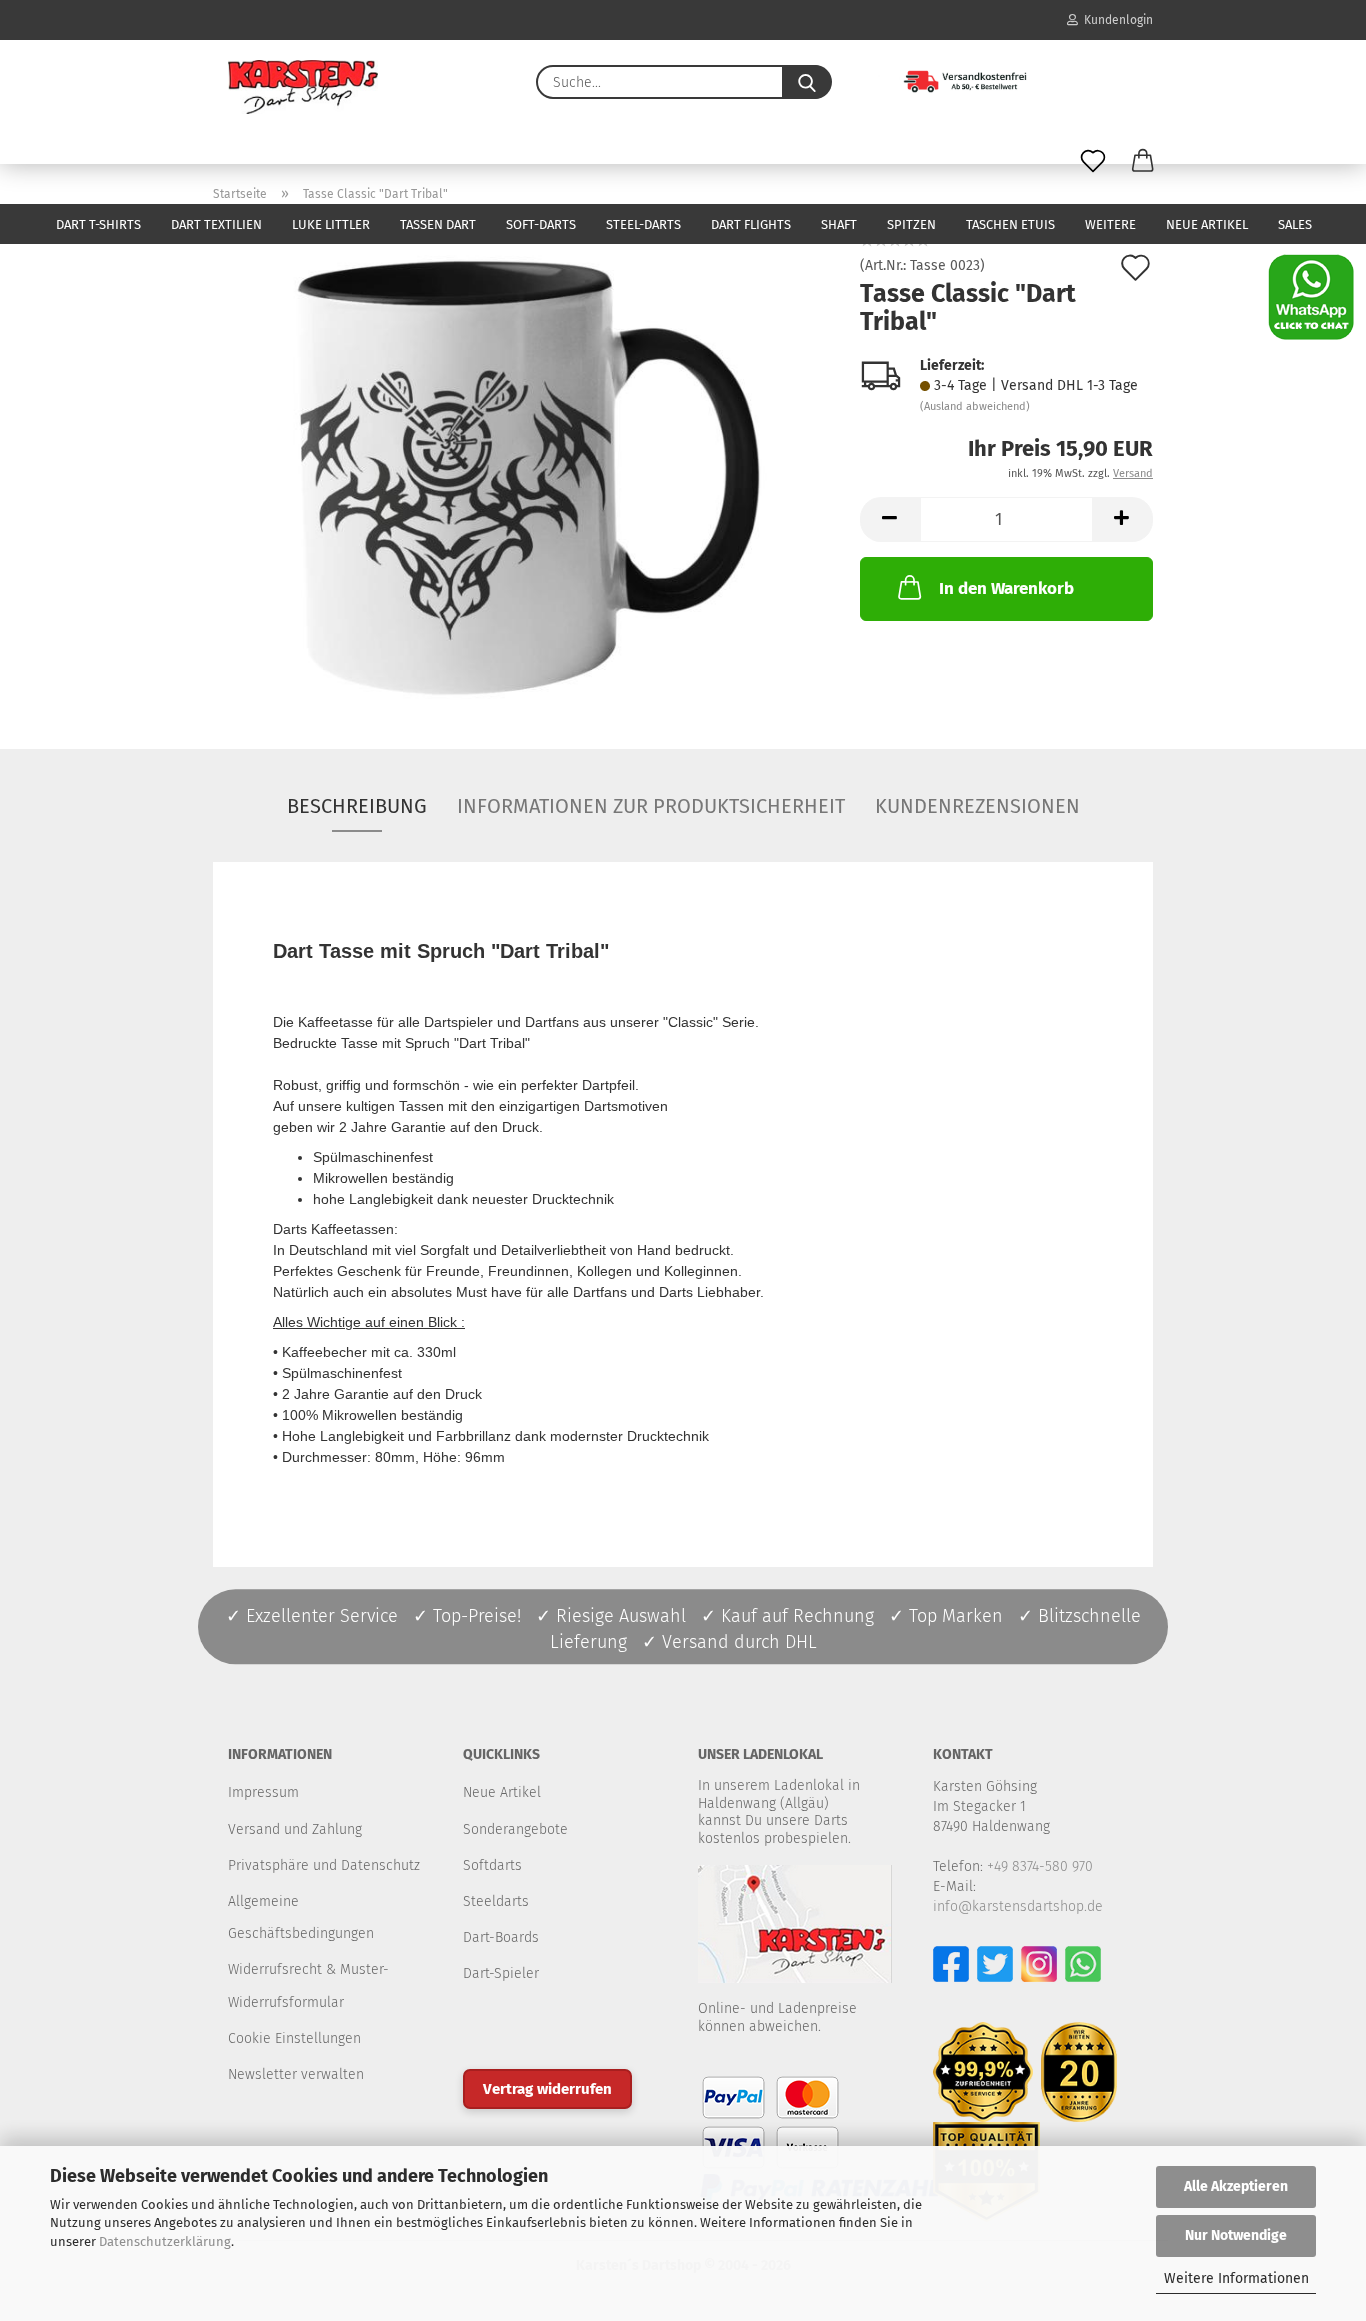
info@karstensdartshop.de (1018, 1906)
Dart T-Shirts (98, 224)
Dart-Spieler (501, 1973)
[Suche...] (807, 82)
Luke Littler (331, 224)
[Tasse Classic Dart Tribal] (522, 468)
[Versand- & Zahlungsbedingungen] (950, 80)
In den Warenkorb (1006, 588)
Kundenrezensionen (977, 806)
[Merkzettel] (1093, 162)
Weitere (1110, 224)
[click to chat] (1311, 296)
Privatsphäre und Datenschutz (324, 1865)
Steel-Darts (643, 224)
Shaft (839, 224)
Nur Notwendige (1236, 2235)
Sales (1295, 224)
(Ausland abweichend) (975, 406)
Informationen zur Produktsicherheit (651, 806)
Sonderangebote (515, 1829)
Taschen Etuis (1010, 224)
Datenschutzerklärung (165, 2241)
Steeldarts (496, 1901)
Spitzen (911, 224)
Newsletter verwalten (296, 2074)
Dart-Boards (501, 1937)
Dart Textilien (216, 224)
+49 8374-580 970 (1040, 1866)
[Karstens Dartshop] (303, 87)
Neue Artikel (1207, 224)
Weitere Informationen (1236, 2278)
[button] (1143, 162)
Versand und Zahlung (295, 1829)
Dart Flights (751, 224)
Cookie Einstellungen (294, 2038)
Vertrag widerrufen (547, 2089)
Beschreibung (357, 806)
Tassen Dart (438, 224)
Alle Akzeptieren (1236, 2186)
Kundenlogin (1115, 20)
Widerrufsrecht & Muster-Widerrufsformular (308, 1985)
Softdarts (492, 1865)
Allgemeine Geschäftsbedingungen (301, 1917)
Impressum (263, 1792)
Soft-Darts (541, 224)
